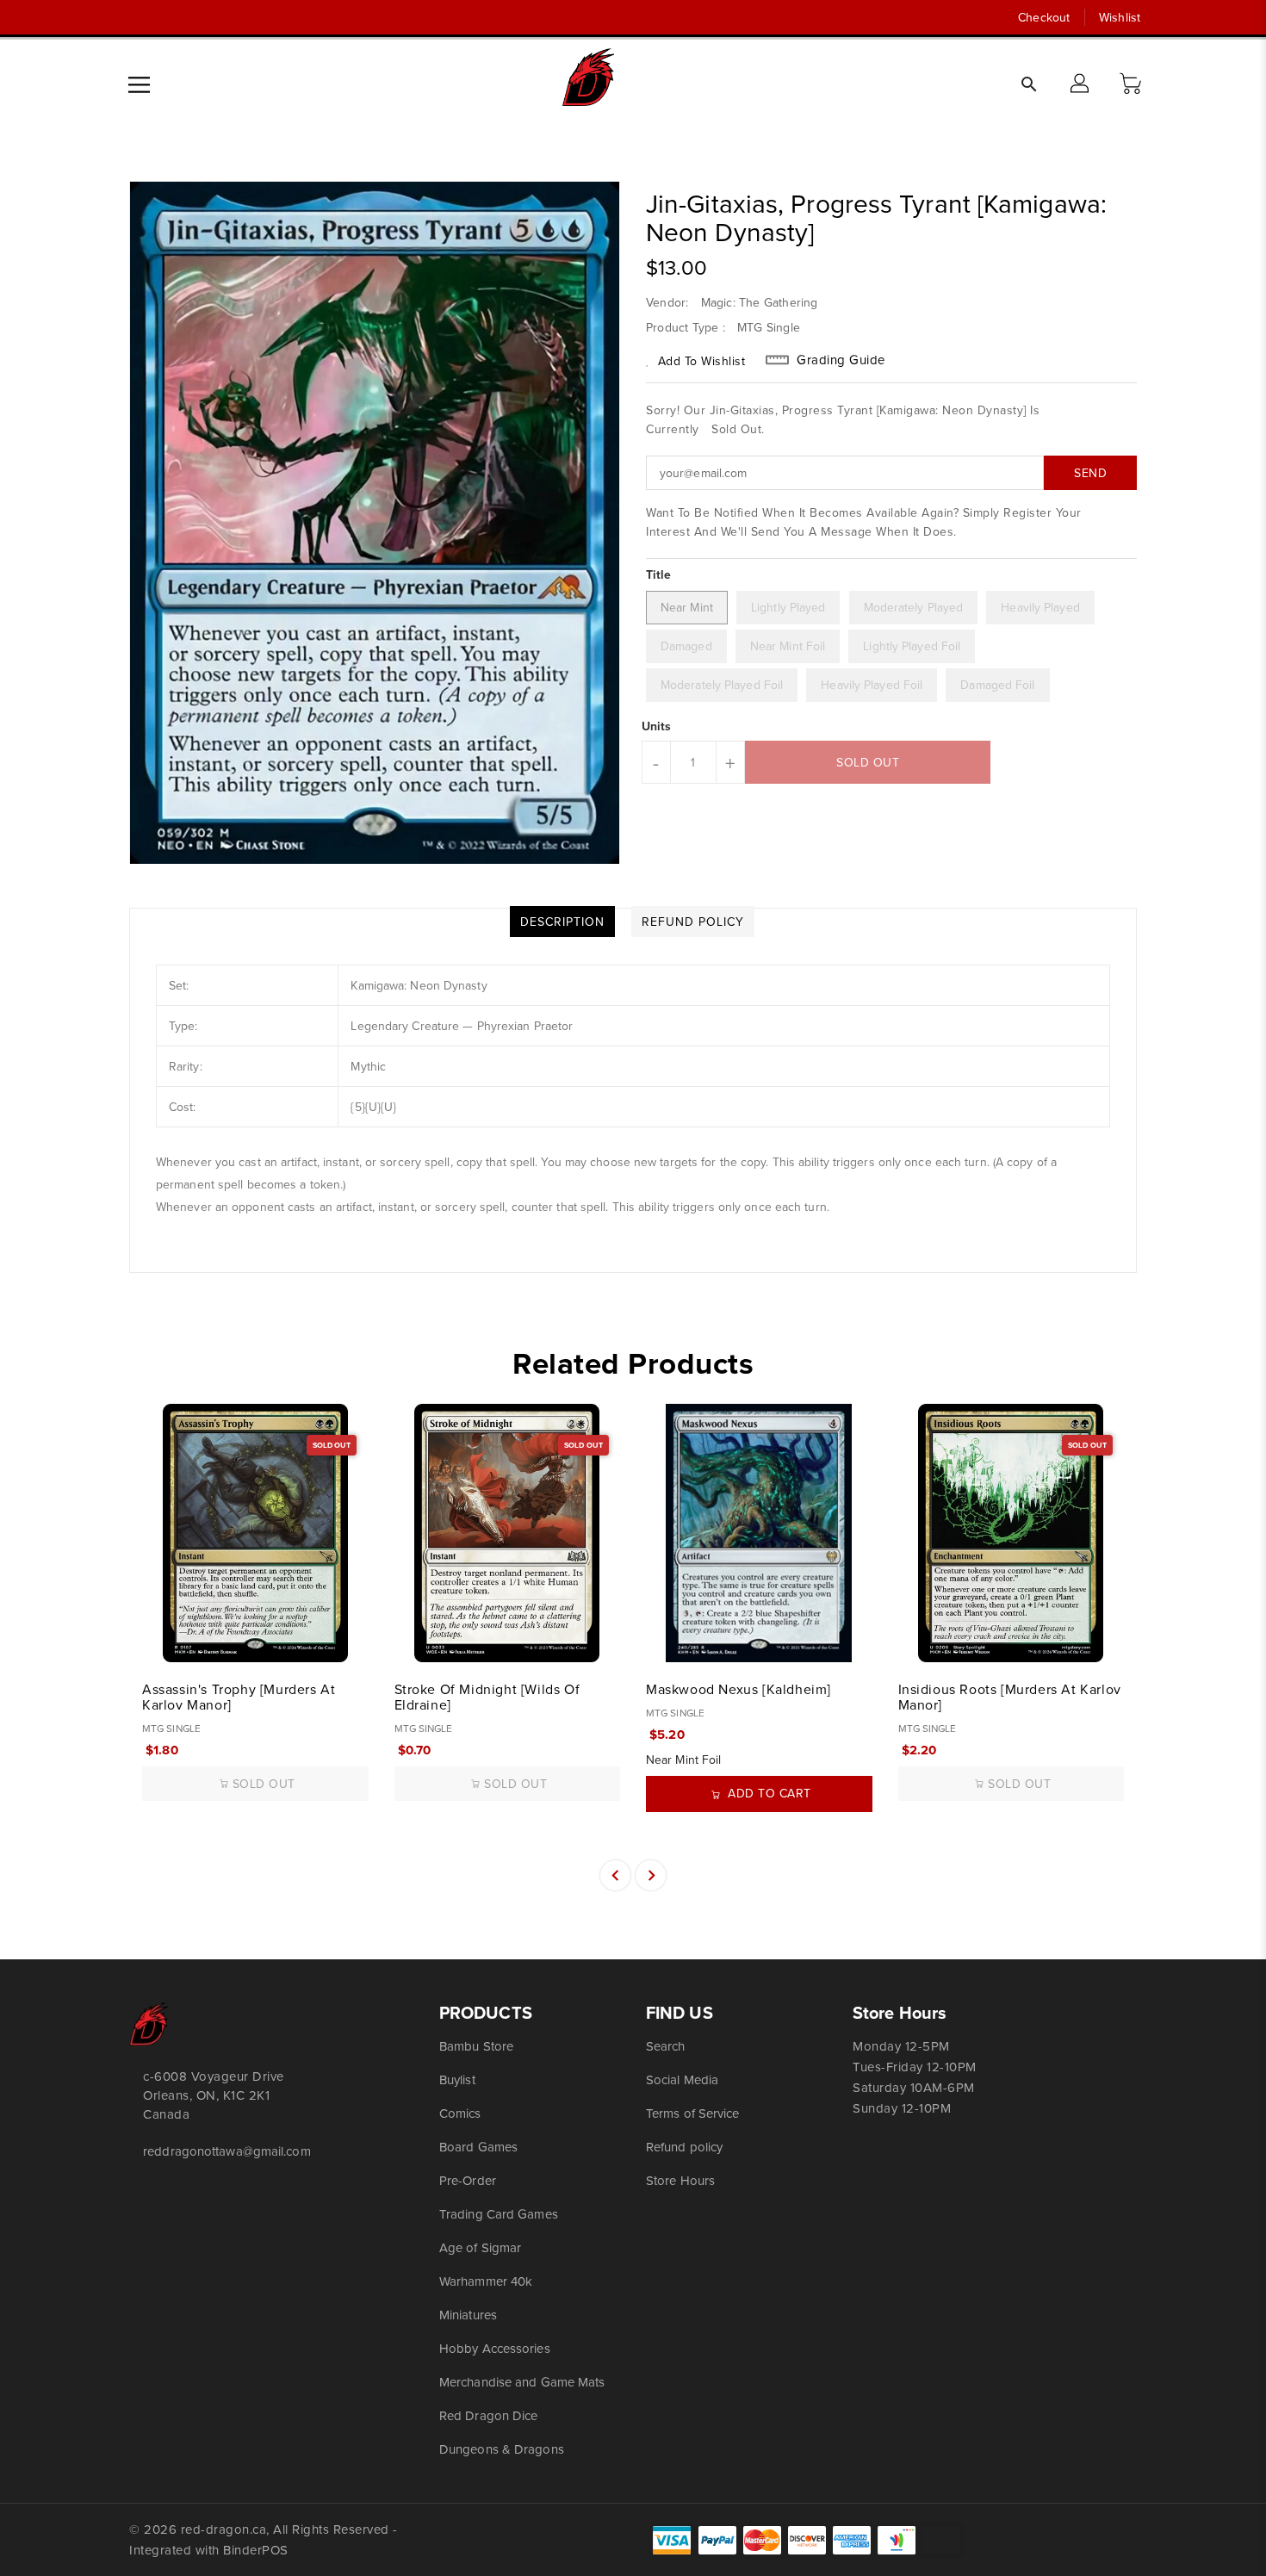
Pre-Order (468, 2180)
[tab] (562, 922)
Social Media (682, 2079)
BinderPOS (256, 2550)
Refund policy (684, 2147)
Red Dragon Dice (489, 2415)
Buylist (457, 2079)
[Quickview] (157, 1640)
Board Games (478, 2147)
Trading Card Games (499, 2214)
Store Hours (680, 2180)
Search (666, 2046)
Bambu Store (476, 2046)
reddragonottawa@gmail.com (227, 2151)
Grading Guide (841, 360)
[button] (1133, 84)
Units (657, 726)
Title (659, 574)
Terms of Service (693, 2113)
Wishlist (1120, 17)
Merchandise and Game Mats (522, 2382)
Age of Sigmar (480, 2247)
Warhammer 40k (486, 2281)
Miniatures (468, 2315)
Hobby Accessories (495, 2348)
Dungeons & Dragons (502, 2449)
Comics (460, 2113)
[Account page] (1081, 84)
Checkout (1044, 17)
